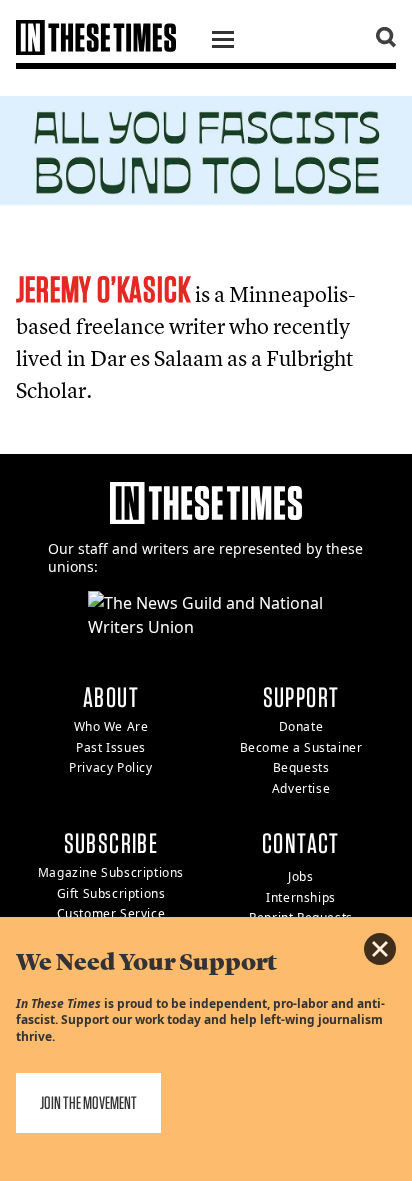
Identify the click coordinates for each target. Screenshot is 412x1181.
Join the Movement (88, 1102)
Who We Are (111, 726)
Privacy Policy (110, 767)
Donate (301, 726)
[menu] (223, 42)
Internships (301, 897)
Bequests (301, 767)
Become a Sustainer (301, 747)
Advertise (301, 788)
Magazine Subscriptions (111, 872)
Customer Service (111, 913)
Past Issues (111, 747)
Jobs (300, 876)
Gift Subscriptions (111, 893)
